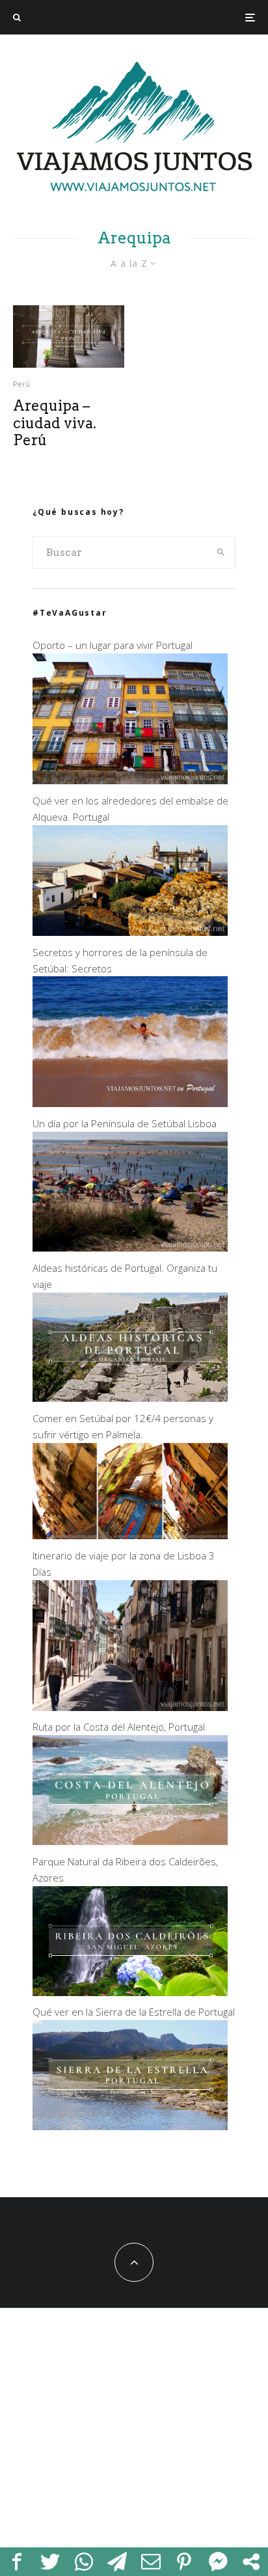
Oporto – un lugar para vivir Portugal (113, 645)
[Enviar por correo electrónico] (151, 2562)
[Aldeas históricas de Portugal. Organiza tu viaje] (130, 1398)
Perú (21, 384)
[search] (221, 553)
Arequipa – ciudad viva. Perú (55, 423)
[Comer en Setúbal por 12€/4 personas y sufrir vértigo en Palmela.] (130, 1535)
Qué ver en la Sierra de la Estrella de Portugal (134, 2012)
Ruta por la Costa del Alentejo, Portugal (119, 1727)
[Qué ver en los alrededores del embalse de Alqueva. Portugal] (130, 932)
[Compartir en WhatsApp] (84, 2562)
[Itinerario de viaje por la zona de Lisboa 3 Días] (130, 1707)
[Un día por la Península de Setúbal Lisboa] (130, 1248)
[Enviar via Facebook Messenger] (218, 2562)
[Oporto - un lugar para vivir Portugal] (130, 780)
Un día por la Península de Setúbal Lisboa (125, 1123)
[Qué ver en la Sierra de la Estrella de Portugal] (130, 2126)
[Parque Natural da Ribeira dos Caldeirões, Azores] (130, 1992)
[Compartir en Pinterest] (185, 2562)
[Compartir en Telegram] (118, 2562)
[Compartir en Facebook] (17, 2562)
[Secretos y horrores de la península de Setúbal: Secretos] (130, 1103)
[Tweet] (51, 2562)
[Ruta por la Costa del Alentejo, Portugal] (130, 1841)
